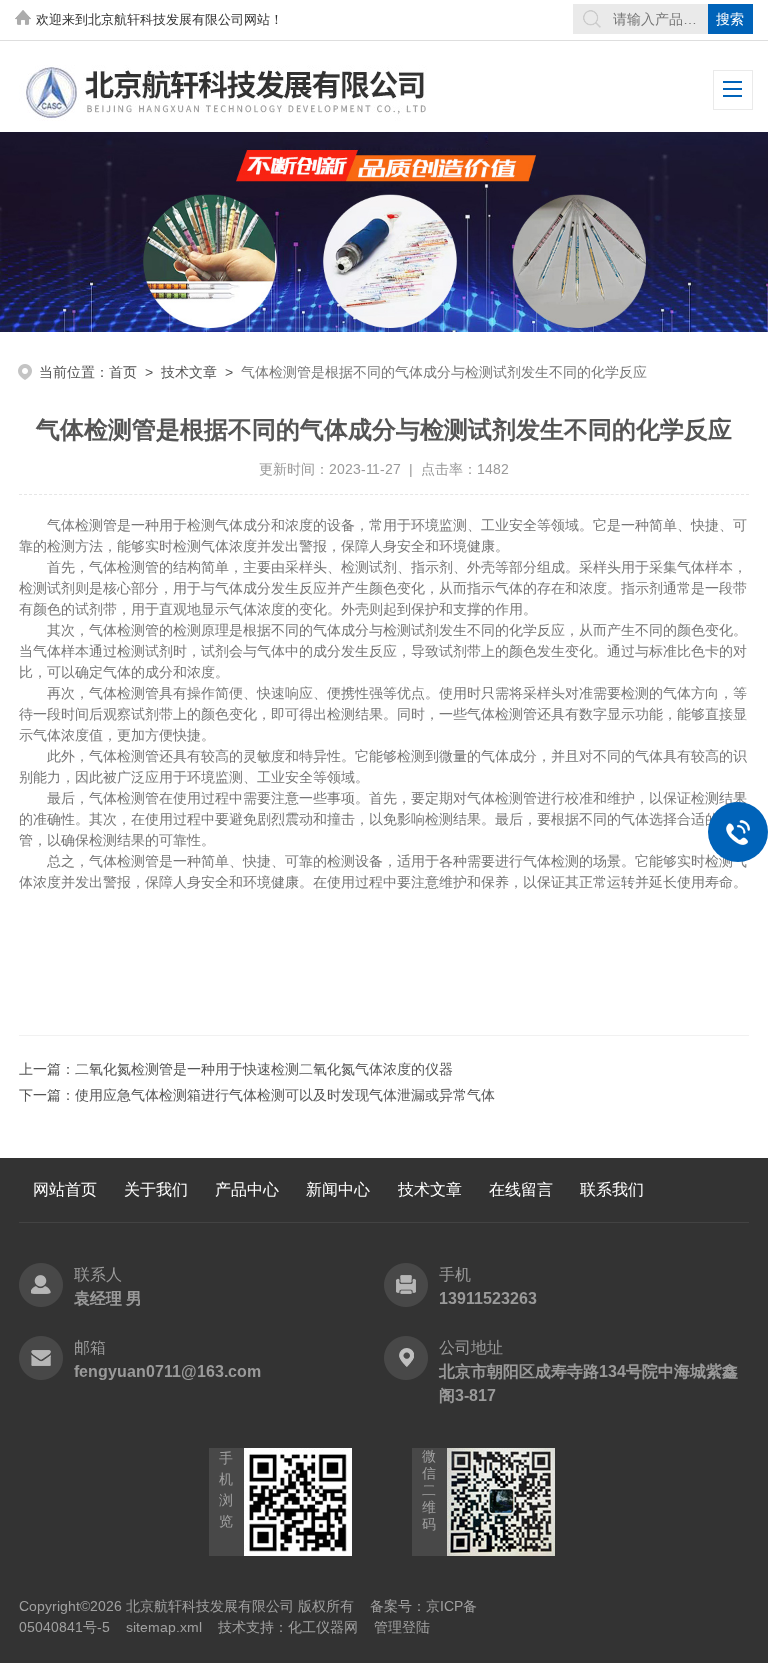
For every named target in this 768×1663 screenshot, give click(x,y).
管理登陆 (402, 1627)
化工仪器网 (323, 1627)
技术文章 (189, 372)
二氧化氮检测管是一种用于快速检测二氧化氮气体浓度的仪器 (264, 1069)
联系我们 (612, 1189)
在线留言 (521, 1189)
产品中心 (247, 1189)
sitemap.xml (164, 1627)
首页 (123, 372)
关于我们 (156, 1189)
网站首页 (65, 1189)
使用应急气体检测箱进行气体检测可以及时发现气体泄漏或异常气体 (285, 1095)
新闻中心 (338, 1189)
